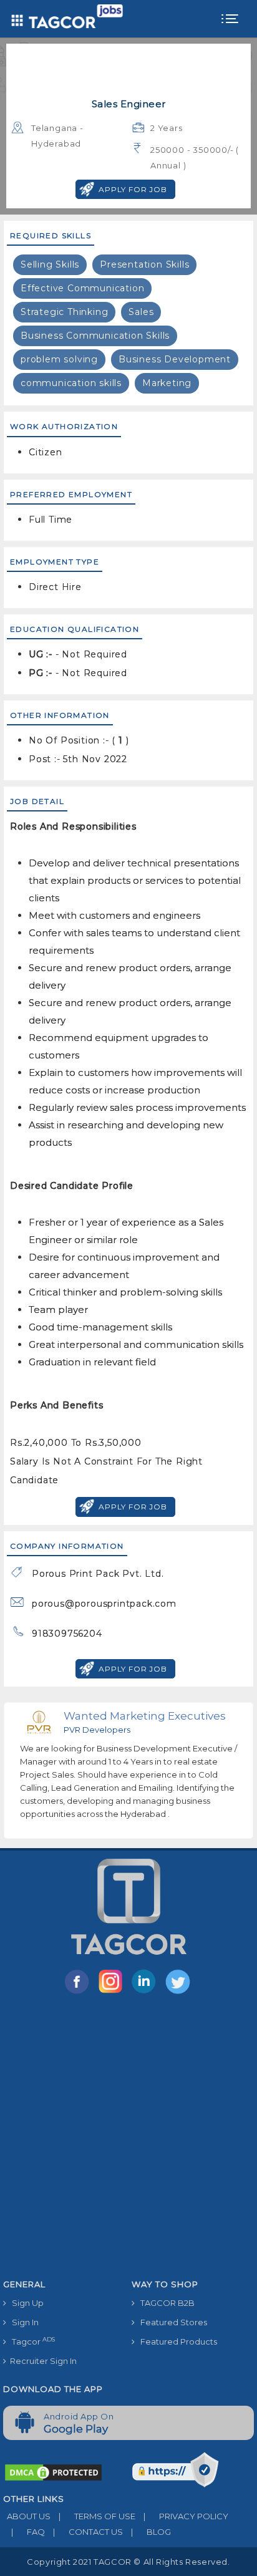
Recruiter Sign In (41, 2361)
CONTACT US (88, 2532)
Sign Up (25, 2303)
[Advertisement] (128, 2139)
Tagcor (31, 2341)
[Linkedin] (147, 1993)
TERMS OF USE (97, 2516)
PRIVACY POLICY (186, 2516)
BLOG (151, 2532)
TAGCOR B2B (165, 2303)
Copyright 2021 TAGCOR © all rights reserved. (128, 2562)
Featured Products (176, 2341)
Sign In (22, 2322)
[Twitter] (179, 1993)
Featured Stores (171, 2322)
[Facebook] (79, 1993)
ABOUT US (27, 2516)
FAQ (28, 2532)
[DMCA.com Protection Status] (53, 2472)
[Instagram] (113, 1993)
